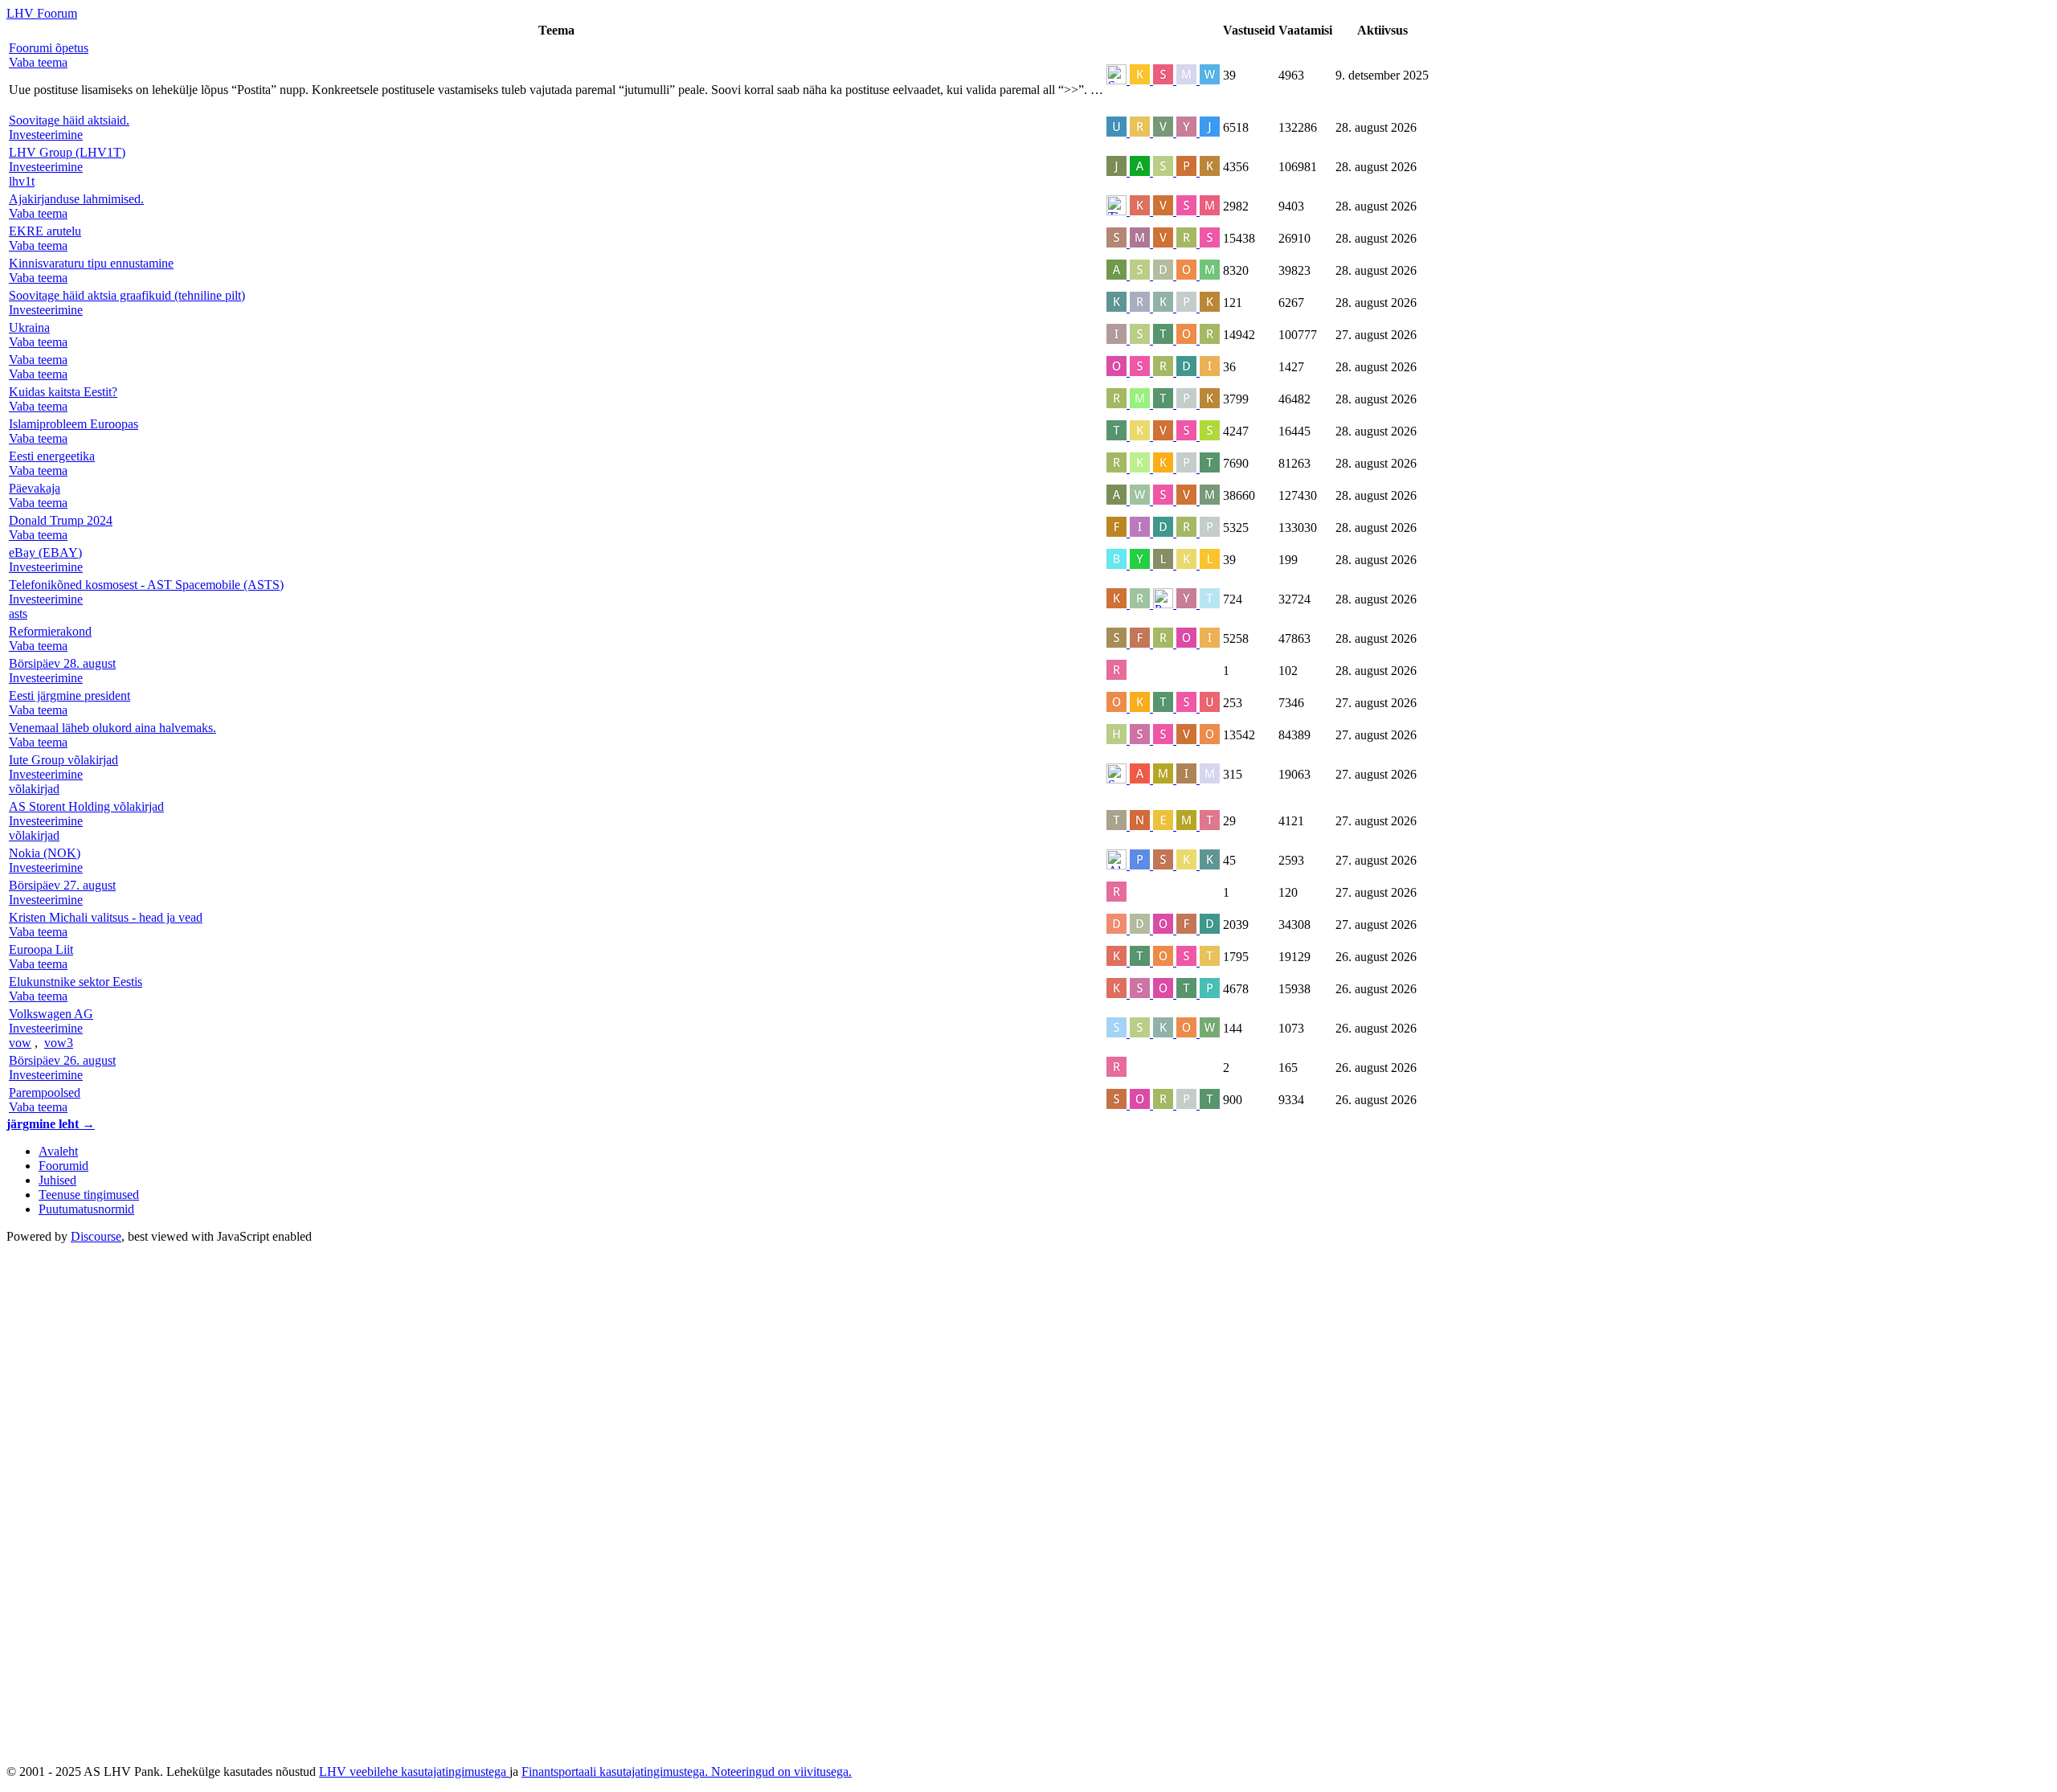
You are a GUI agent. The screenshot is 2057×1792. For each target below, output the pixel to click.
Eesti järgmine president (70, 696)
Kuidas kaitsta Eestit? (63, 392)
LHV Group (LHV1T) (67, 152)
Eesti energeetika (52, 456)
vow (20, 1043)
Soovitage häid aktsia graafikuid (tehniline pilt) (127, 295)
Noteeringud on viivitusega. (781, 1772)
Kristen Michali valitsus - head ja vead (106, 917)
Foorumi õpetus (49, 48)
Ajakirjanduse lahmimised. (76, 199)
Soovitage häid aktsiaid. (69, 120)
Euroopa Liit (41, 949)
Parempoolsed (45, 1092)
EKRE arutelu (45, 231)
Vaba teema (38, 360)
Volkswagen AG (51, 1014)
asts (18, 614)
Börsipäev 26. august (62, 1060)
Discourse (96, 1236)
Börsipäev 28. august (62, 663)
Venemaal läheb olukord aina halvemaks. (112, 728)
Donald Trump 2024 (61, 520)
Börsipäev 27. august (62, 885)
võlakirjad (34, 789)
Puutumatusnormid (86, 1209)
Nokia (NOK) (45, 853)
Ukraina (29, 327)
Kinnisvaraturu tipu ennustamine (91, 263)
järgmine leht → (51, 1124)
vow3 (59, 1043)
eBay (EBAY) (45, 552)
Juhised (57, 1180)
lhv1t (22, 181)
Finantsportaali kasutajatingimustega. (616, 1772)
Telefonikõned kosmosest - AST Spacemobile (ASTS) (146, 585)
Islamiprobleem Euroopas (74, 424)
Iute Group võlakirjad (63, 760)
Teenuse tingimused (89, 1195)
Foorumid (63, 1166)
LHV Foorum (42, 13)
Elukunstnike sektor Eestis (76, 982)
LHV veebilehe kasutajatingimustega (414, 1772)
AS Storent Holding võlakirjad (86, 806)
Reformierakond (50, 631)
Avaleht (58, 1151)
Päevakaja (35, 488)
